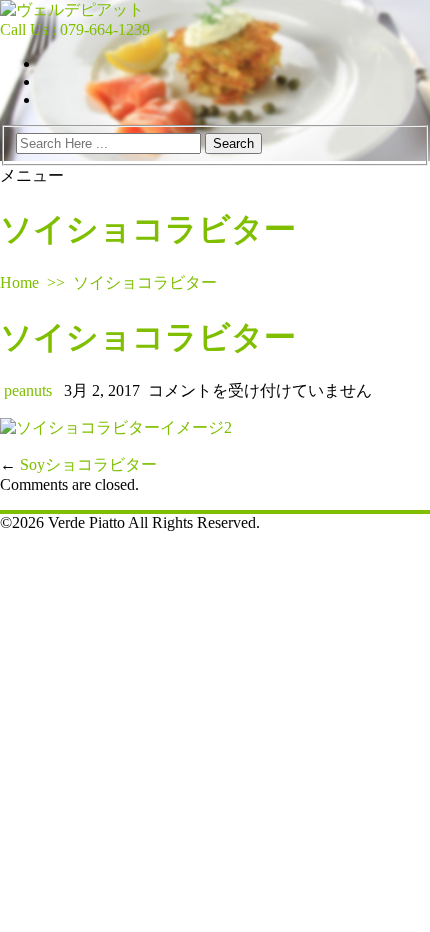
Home (19, 282)
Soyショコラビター (88, 464)
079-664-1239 (105, 29)
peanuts (28, 390)
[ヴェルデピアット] (72, 9)
